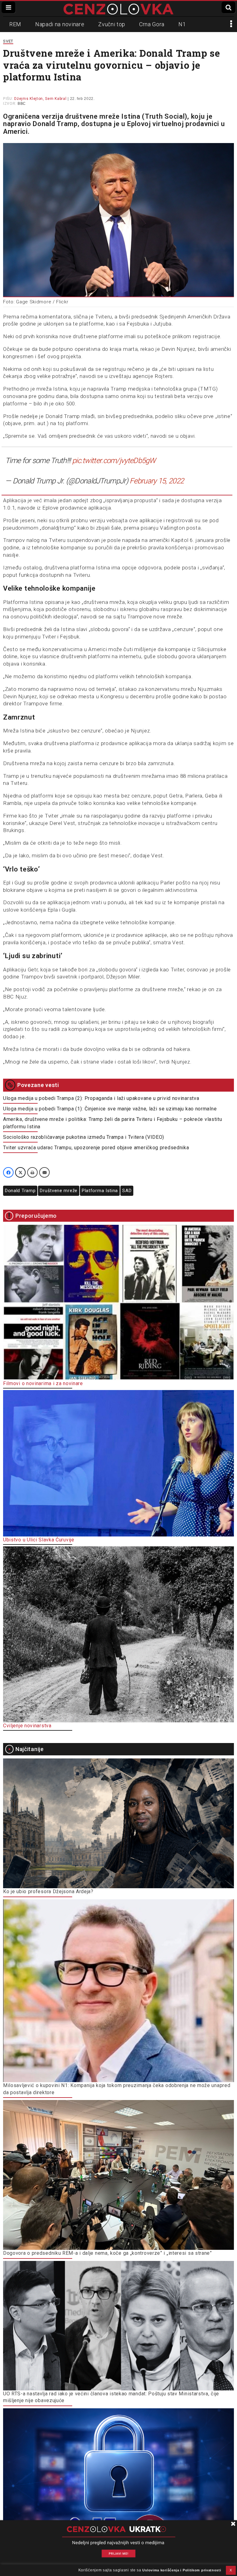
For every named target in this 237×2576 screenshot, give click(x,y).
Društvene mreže (59, 1191)
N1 (182, 24)
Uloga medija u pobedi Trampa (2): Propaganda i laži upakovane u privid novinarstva (101, 1098)
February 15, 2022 (157, 481)
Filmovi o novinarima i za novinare (43, 1383)
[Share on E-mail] (44, 1172)
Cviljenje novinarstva (27, 1726)
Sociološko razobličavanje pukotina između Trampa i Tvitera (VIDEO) (84, 1137)
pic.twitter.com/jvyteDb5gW (114, 461)
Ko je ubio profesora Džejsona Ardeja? (48, 1891)
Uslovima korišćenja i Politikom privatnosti (182, 2570)
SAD (127, 1191)
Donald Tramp (20, 1191)
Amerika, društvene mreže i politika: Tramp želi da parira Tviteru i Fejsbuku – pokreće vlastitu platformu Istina (113, 1123)
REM (15, 24)
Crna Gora (152, 24)
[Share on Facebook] (8, 1172)
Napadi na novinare (60, 24)
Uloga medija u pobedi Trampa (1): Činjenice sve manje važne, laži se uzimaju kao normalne (110, 1109)
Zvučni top (112, 24)
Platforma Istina (100, 1191)
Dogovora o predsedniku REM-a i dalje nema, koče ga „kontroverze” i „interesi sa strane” (108, 2253)
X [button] (231, 2570)
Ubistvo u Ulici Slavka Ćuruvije (39, 1540)
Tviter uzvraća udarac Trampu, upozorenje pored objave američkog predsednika (96, 1148)
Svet (8, 41)
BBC (22, 104)
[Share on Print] (32, 1172)
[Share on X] (20, 1172)
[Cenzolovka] (118, 9)
